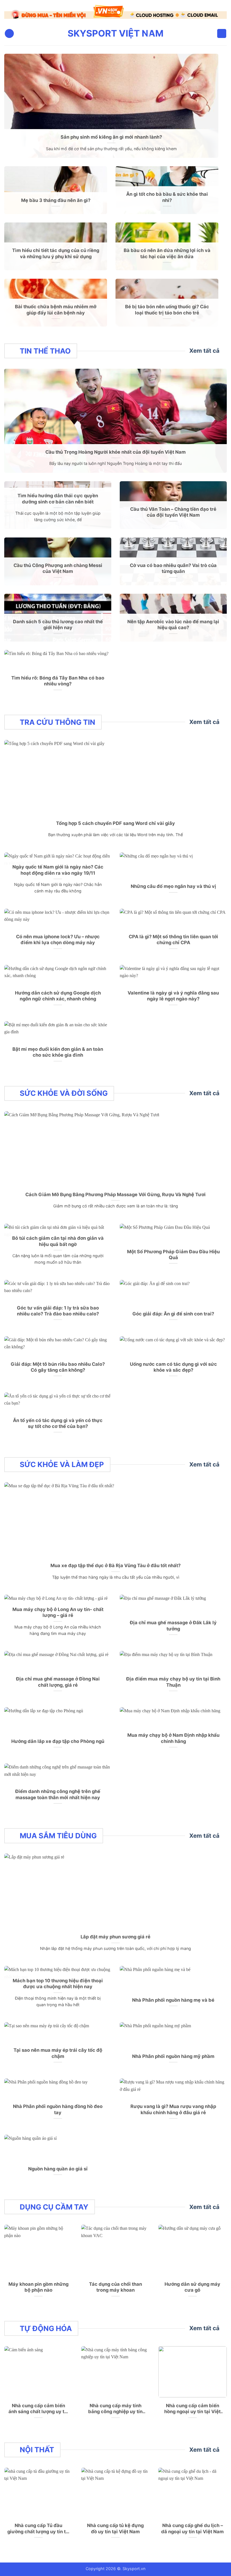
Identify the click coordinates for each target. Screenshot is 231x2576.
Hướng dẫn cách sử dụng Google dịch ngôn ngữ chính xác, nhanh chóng (58, 993)
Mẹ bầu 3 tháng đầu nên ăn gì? (56, 197)
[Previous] (16, 12)
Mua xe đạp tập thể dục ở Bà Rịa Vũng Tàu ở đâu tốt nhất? (115, 1562)
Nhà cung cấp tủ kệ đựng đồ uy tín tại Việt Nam (115, 2525)
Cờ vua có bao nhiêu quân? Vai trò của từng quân (173, 565)
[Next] (215, 12)
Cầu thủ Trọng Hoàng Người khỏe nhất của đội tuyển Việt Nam (115, 449)
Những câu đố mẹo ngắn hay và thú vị (173, 883)
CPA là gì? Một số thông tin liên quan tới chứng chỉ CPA (173, 936)
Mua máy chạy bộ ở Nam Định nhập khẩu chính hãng (173, 1735)
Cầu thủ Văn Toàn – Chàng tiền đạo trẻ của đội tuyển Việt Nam (173, 509)
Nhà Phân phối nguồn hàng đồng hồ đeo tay (58, 2106)
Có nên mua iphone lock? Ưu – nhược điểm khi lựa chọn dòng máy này (58, 936)
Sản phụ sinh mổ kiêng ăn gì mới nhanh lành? (111, 134)
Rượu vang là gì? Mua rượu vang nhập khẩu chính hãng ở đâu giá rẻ (173, 2106)
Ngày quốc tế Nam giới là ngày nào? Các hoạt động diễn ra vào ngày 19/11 (58, 867)
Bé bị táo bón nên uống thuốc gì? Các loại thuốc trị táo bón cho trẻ (167, 306)
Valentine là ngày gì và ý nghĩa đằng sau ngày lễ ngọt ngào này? (173, 993)
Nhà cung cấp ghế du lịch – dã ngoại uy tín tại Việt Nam (192, 2525)
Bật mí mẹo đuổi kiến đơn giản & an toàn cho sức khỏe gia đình (58, 1049)
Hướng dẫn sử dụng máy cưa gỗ (192, 2284)
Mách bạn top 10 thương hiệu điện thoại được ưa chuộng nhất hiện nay (58, 1980)
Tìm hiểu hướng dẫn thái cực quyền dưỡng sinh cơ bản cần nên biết (58, 496)
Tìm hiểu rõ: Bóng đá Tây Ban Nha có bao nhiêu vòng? (58, 678)
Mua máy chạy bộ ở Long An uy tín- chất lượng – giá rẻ (58, 1609)
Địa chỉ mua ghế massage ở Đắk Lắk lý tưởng (173, 1623)
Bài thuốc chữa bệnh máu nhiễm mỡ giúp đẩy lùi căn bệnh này (56, 306)
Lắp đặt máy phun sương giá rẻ (115, 1934)
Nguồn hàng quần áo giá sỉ (58, 2165)
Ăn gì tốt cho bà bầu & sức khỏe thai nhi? (167, 194)
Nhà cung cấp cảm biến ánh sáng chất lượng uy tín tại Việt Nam (38, 2405)
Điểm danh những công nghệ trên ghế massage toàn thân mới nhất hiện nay (58, 1791)
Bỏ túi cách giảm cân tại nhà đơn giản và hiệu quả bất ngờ (58, 1238)
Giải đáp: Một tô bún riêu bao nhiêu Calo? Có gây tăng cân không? (58, 1364)
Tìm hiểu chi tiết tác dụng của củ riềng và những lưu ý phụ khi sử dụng (56, 250)
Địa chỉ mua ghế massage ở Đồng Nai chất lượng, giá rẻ (58, 1679)
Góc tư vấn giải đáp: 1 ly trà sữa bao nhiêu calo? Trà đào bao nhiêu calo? (58, 1308)
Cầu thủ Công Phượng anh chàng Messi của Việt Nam (58, 565)
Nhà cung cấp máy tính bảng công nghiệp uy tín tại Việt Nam (115, 2405)
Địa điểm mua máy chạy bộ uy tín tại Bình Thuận (173, 1679)
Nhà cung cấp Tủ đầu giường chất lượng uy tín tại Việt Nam (39, 2526)
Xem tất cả (204, 347)
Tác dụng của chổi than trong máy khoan (115, 2284)
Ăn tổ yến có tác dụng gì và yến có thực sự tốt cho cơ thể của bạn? (58, 1420)
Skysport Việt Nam (115, 30)
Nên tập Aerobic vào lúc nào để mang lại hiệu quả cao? (173, 621)
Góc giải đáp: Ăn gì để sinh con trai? (173, 1311)
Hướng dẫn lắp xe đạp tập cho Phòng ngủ (58, 1738)
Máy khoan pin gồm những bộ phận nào (38, 2284)
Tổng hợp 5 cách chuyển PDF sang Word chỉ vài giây (115, 820)
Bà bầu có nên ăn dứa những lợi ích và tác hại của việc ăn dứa (167, 250)
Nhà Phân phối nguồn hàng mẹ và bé (173, 1997)
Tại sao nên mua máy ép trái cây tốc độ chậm (58, 2050)
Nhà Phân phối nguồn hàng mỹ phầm (173, 2053)
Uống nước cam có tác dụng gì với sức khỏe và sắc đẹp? (173, 1364)
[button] (9, 30)
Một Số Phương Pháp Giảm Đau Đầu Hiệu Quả (173, 1251)
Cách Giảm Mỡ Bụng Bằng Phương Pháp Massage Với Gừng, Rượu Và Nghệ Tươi (115, 1191)
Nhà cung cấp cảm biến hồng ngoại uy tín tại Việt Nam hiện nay (192, 2405)
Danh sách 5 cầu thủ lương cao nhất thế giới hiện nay (58, 621)
